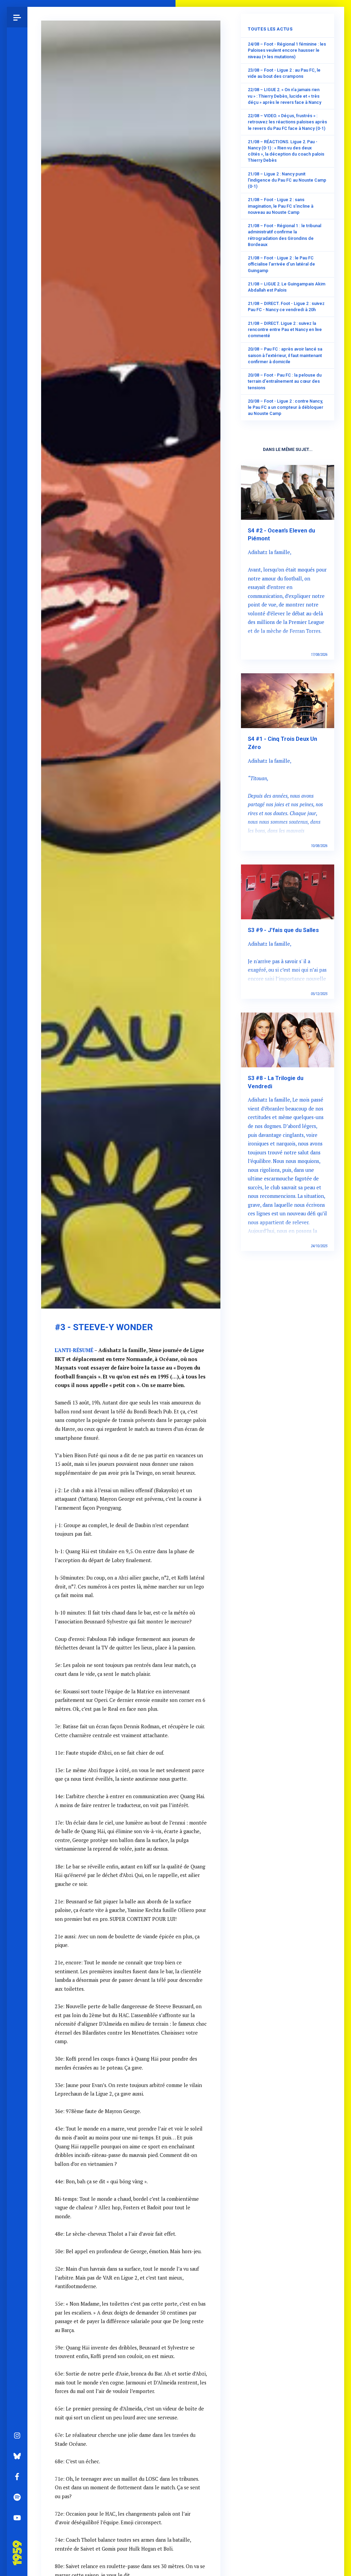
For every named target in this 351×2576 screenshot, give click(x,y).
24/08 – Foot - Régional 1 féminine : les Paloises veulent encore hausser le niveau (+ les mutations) (287, 50)
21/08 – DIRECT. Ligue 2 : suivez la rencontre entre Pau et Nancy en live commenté (285, 329)
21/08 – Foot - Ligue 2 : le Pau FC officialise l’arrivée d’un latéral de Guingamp (281, 264)
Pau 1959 (19, 2544)
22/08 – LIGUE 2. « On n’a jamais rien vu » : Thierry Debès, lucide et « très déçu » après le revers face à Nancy (285, 96)
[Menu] (17, 17)
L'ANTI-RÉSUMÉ (74, 1350)
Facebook (17, 2477)
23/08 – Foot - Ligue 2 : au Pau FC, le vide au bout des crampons (284, 73)
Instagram (17, 2436)
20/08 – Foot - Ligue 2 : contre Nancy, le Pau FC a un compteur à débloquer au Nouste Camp (286, 407)
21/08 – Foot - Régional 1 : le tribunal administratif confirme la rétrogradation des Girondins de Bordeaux (285, 235)
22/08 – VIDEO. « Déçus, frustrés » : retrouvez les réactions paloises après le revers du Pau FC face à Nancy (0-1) (287, 122)
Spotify (17, 2497)
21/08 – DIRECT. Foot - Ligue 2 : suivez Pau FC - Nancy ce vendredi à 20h (286, 306)
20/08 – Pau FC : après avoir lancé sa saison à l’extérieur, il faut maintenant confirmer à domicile (285, 355)
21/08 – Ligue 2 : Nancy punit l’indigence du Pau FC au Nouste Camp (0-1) (287, 180)
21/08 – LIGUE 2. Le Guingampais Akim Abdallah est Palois (287, 287)
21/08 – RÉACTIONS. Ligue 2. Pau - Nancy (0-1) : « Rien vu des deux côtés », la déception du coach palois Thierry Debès (286, 151)
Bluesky (17, 2456)
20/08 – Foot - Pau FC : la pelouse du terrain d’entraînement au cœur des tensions (285, 381)
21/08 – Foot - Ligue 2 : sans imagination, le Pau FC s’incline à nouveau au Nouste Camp (281, 206)
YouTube (17, 2518)
